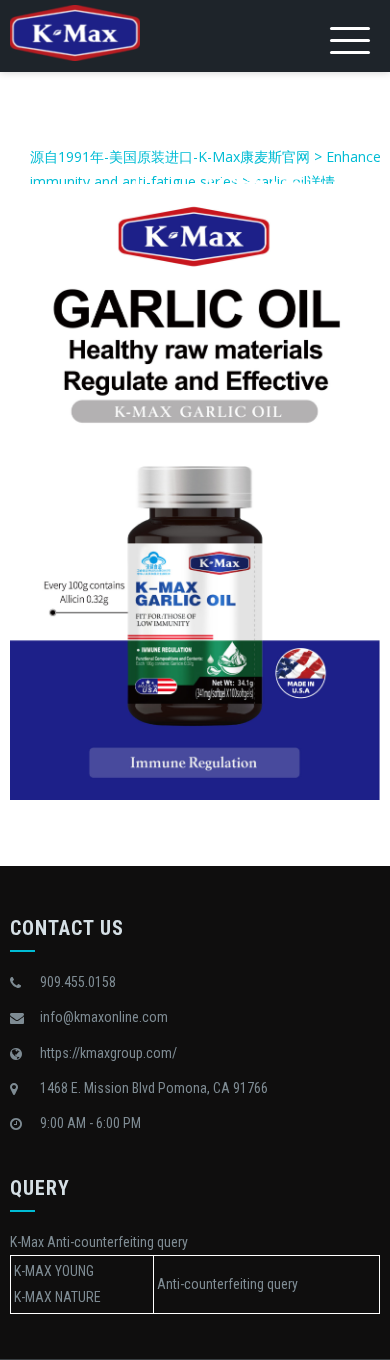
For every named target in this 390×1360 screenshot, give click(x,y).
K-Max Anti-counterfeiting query (99, 1242)
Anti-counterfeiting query (227, 1284)
